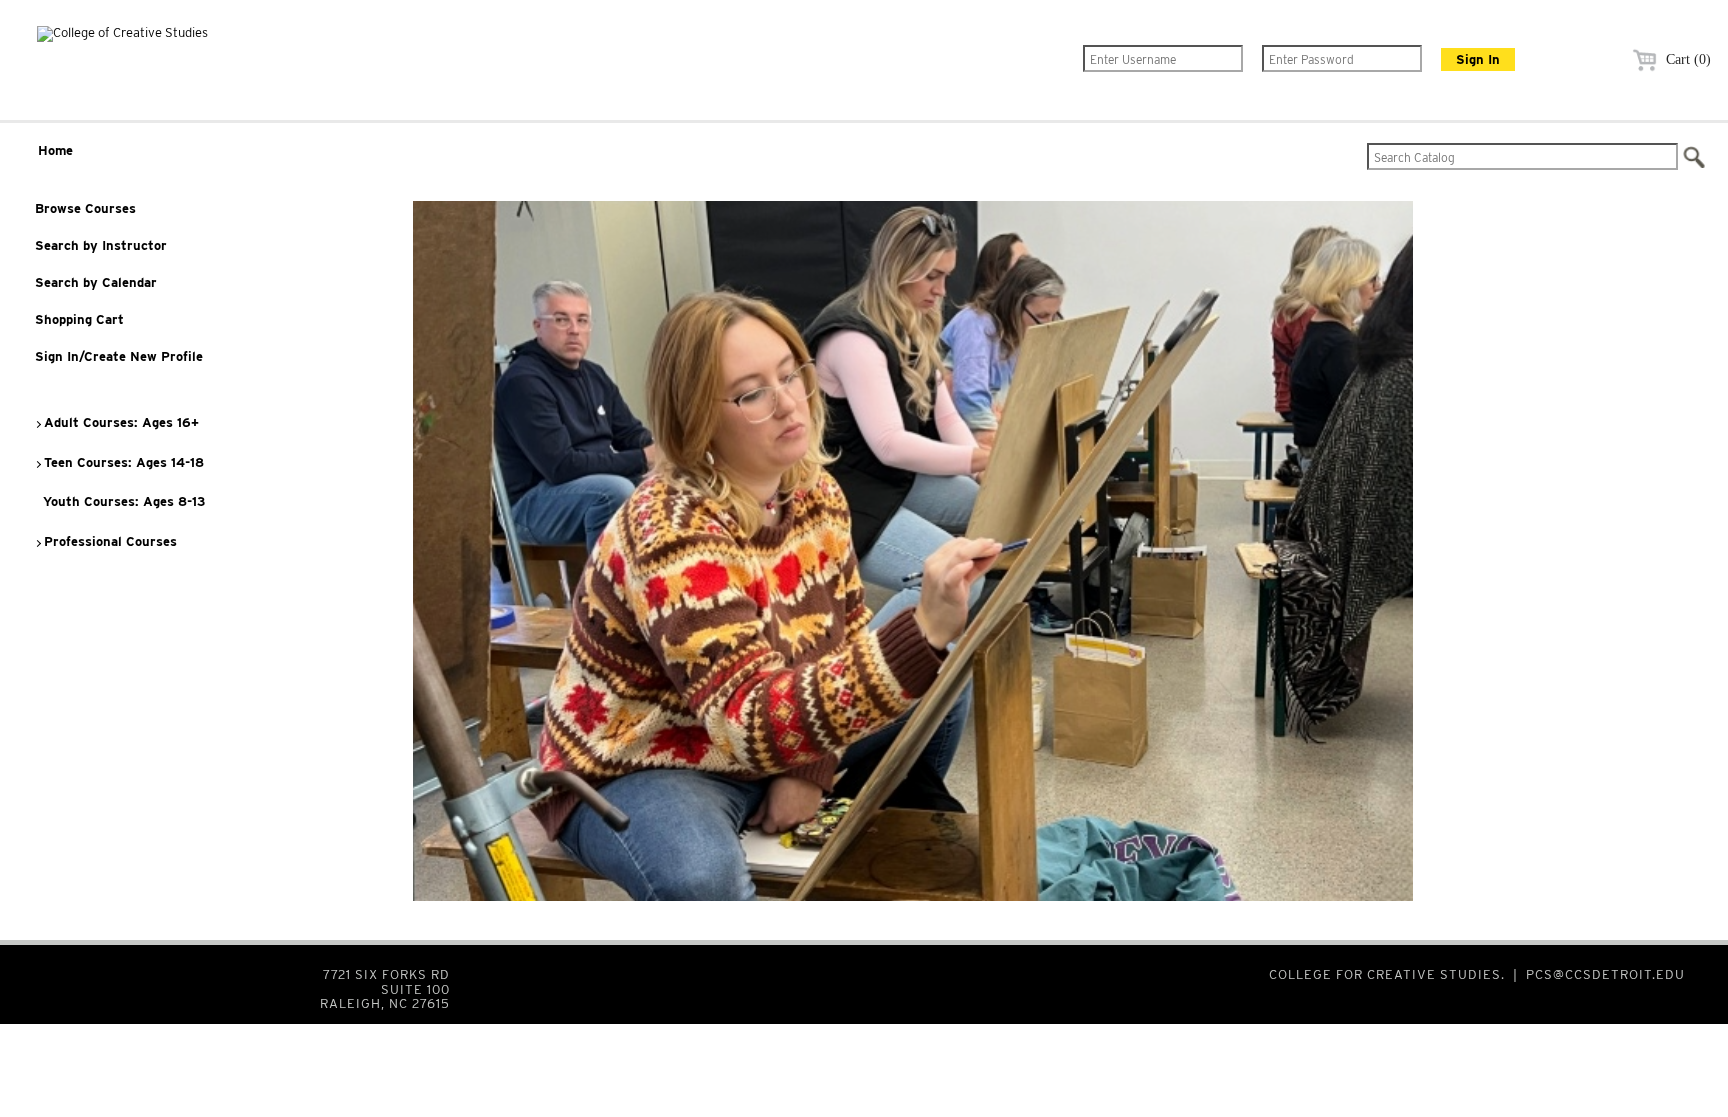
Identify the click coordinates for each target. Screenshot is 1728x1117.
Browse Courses (85, 208)
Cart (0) (1686, 59)
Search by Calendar (96, 282)
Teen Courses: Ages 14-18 (122, 462)
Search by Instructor (101, 245)
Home (55, 150)
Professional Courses (108, 541)
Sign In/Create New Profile (119, 356)
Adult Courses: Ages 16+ (119, 422)
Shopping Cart (79, 319)
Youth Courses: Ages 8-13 (122, 501)
